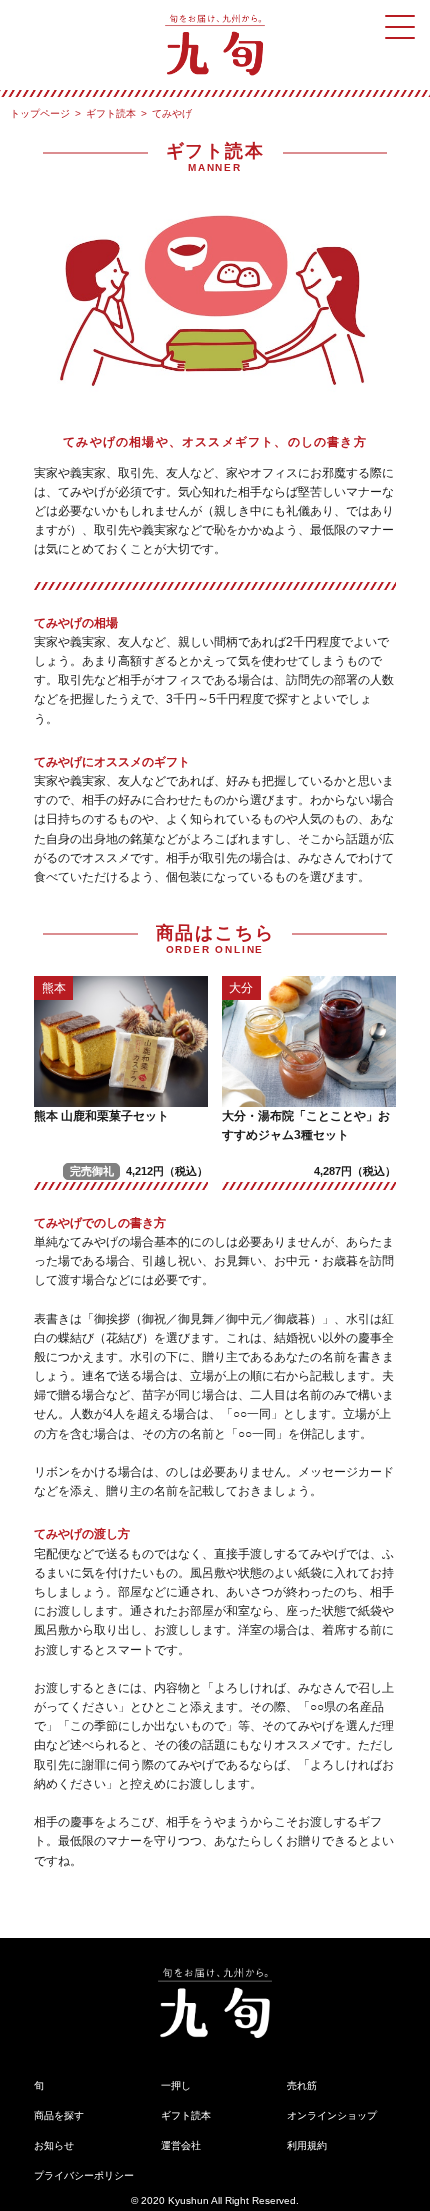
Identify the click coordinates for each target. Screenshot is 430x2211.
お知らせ (54, 2145)
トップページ (40, 113)
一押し (176, 2085)
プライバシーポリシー (84, 2175)
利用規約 (307, 2145)
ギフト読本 (111, 113)
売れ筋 (302, 2085)
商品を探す (59, 2115)
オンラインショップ (332, 2115)
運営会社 (181, 2145)
